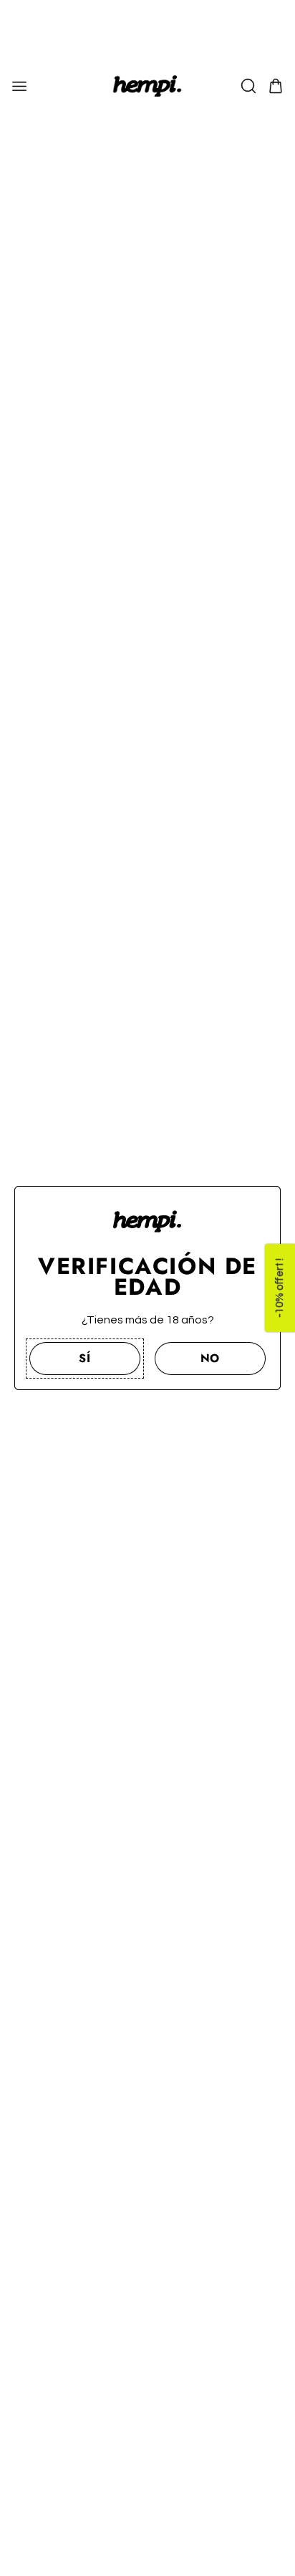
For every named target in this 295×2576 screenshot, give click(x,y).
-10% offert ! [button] (280, 1288)
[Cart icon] (276, 86)
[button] (85, 1359)
